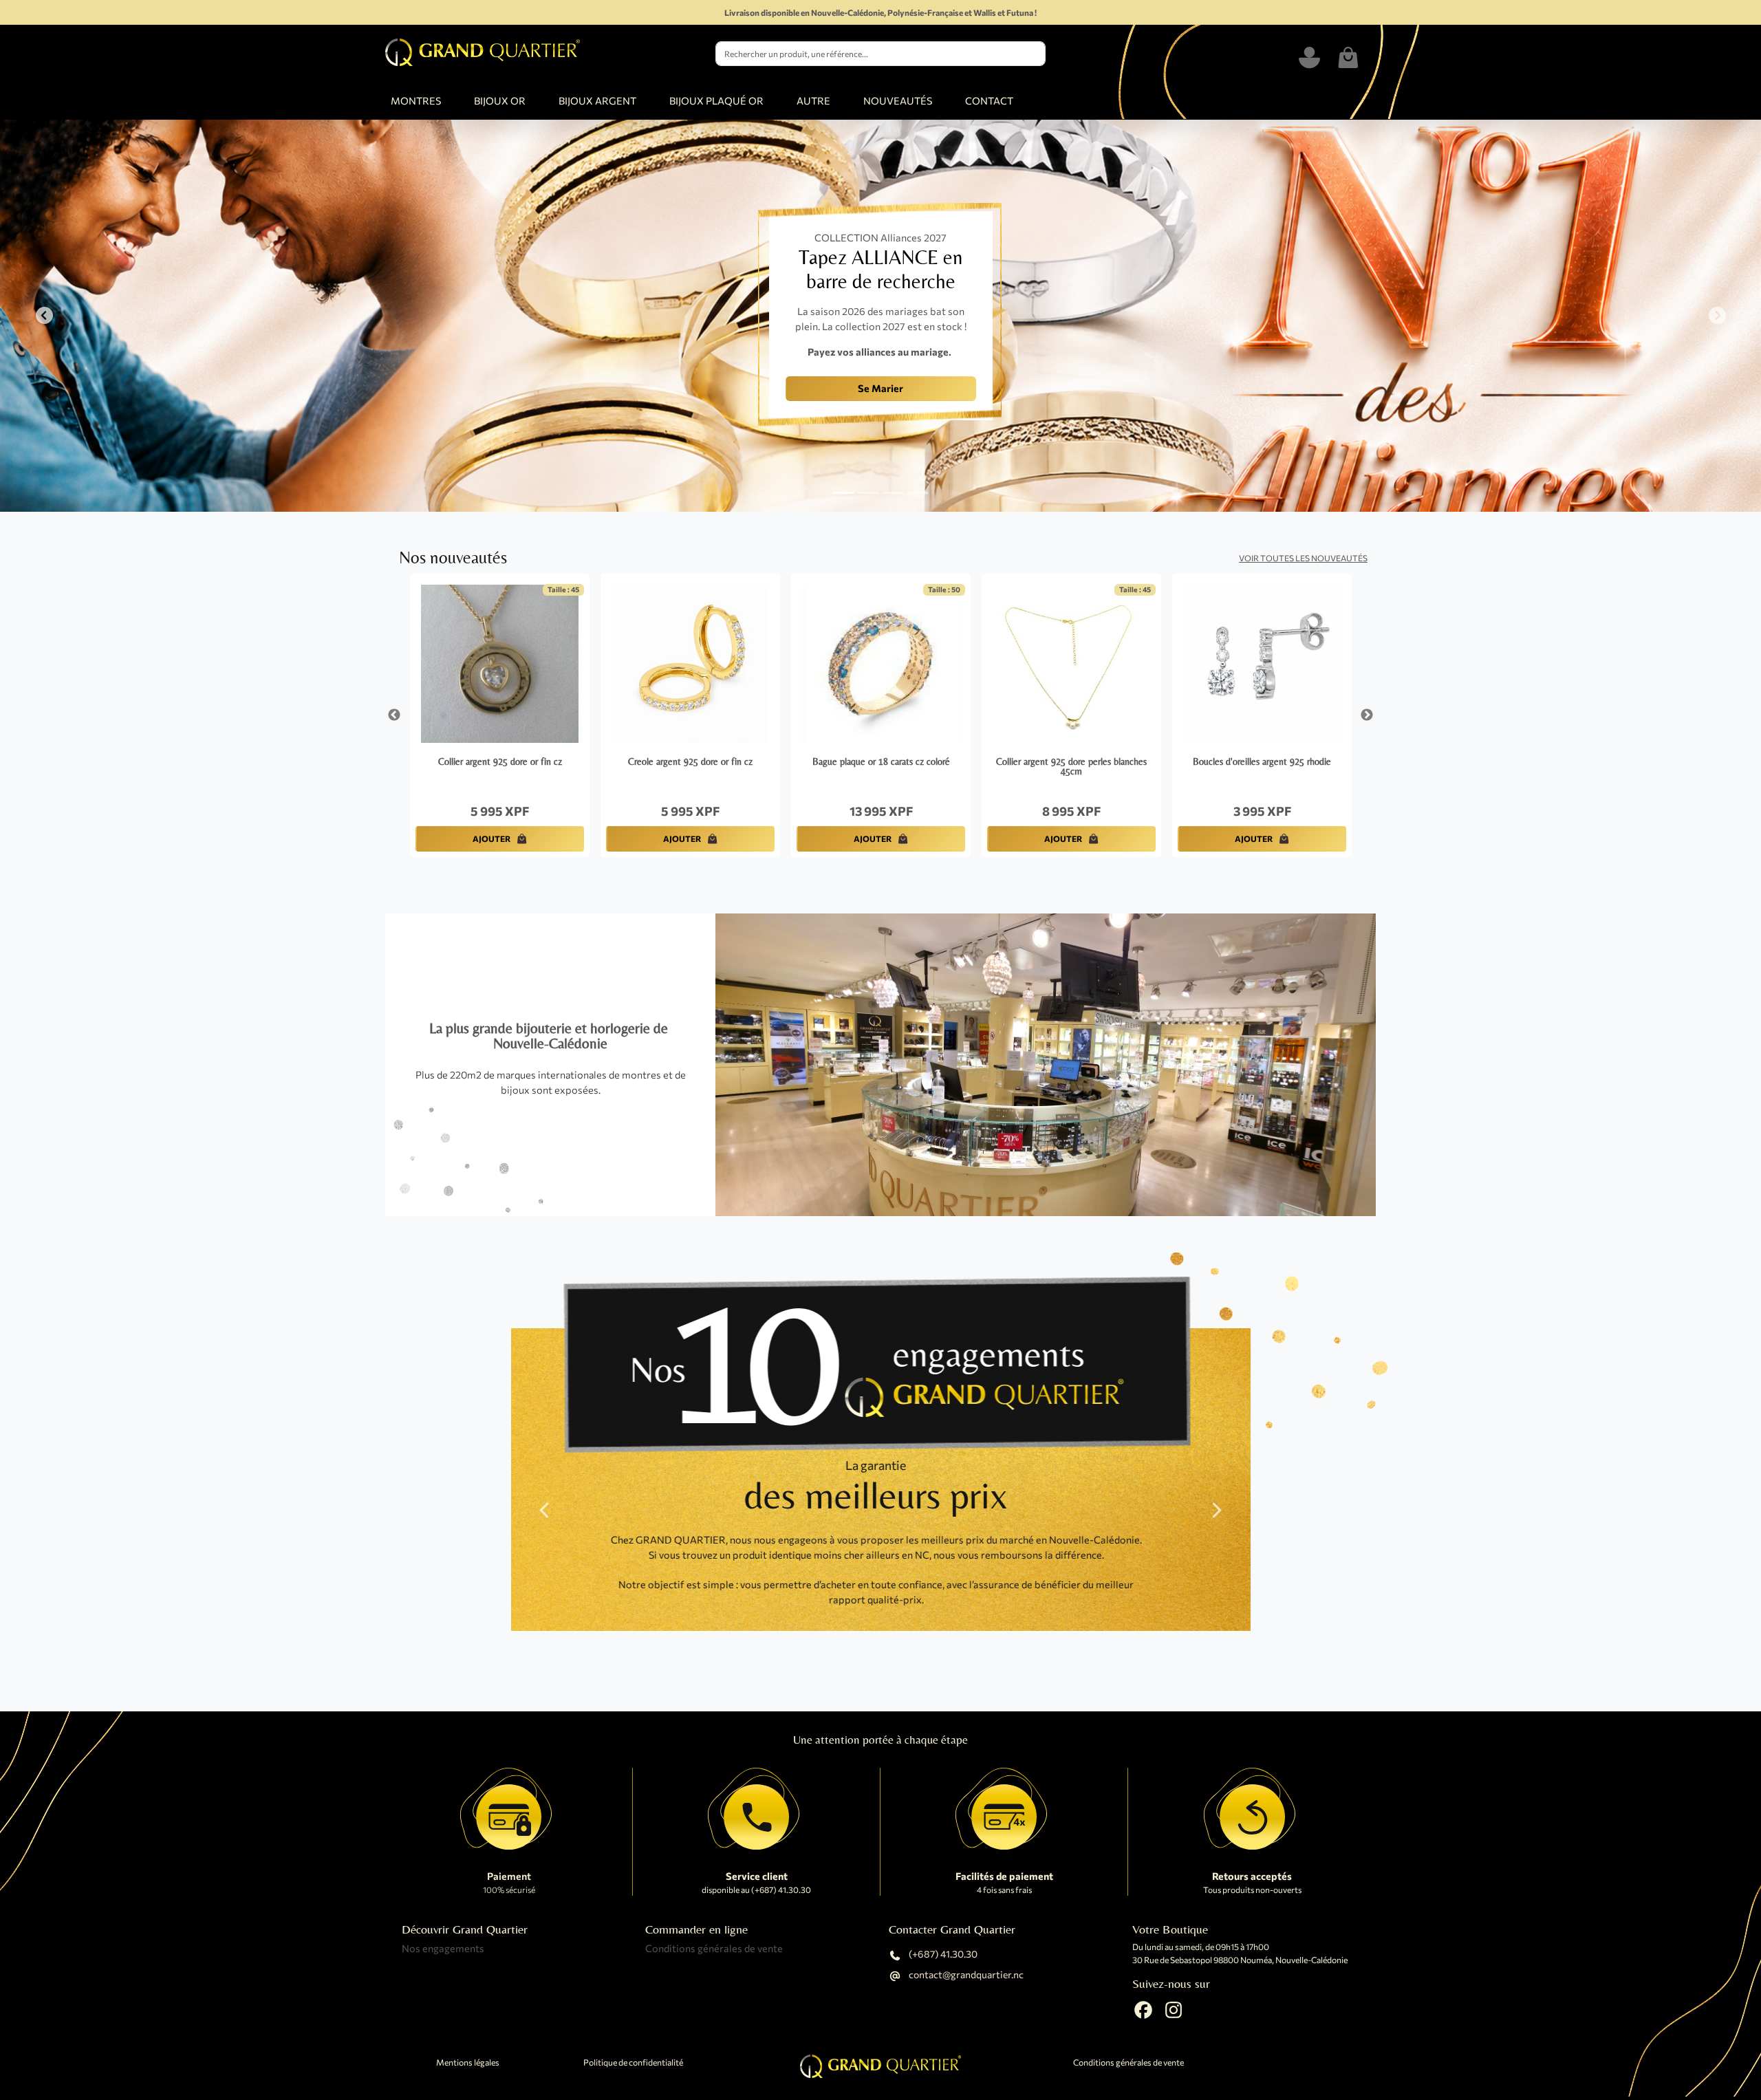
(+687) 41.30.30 (942, 1955)
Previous (394, 715)
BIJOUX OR (500, 100)
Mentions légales (468, 2063)
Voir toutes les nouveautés (1303, 558)
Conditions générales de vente (714, 1948)
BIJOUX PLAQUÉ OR (716, 100)
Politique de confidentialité (633, 2063)
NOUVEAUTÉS (898, 100)
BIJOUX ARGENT (597, 100)
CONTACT (989, 100)
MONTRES (416, 100)
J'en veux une (629, 400)
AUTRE (813, 100)
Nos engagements (443, 1948)
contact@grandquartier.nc (965, 1975)
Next (1367, 715)
